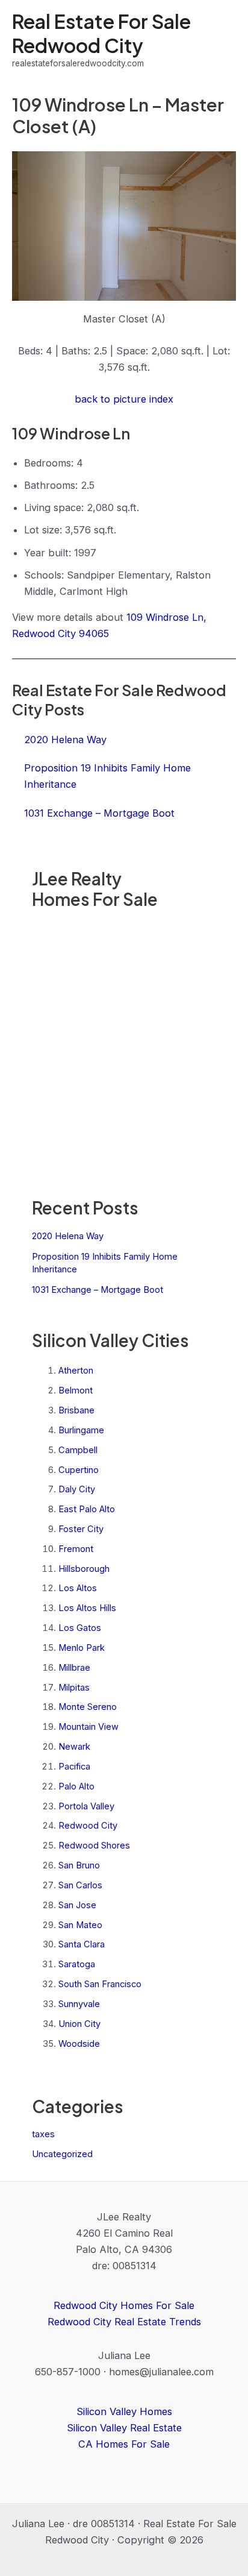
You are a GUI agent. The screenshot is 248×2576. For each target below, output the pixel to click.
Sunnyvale (79, 2004)
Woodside (79, 2044)
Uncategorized (62, 2154)
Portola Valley (86, 1806)
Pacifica (74, 1767)
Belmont (76, 1390)
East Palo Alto (87, 1509)
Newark (74, 1747)
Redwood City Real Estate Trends (124, 2322)
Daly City (77, 1489)
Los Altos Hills (87, 1608)
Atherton (76, 1371)
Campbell (78, 1450)
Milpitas (74, 1688)
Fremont (76, 1549)
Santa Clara (82, 1944)
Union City (79, 2024)
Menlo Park (82, 1648)
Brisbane (76, 1410)
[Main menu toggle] (222, 40)
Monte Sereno (88, 1707)
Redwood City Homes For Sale (124, 2305)
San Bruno (79, 1865)
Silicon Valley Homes (124, 2411)
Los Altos (78, 1588)
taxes (43, 2134)
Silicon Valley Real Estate (124, 2428)
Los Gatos (80, 1628)
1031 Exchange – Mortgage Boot (98, 1290)
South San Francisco (100, 1984)
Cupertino (79, 1470)
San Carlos (80, 1885)
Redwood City (88, 1826)
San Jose (77, 1905)
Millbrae (74, 1668)
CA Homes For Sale (124, 2444)
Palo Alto (76, 1786)
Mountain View (88, 1727)
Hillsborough (84, 1569)
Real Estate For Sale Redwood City (101, 33)
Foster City (81, 1529)
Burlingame (81, 1430)
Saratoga (77, 1964)
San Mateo (80, 1925)
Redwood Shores (94, 1846)
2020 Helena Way (68, 1236)
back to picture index (124, 399)
